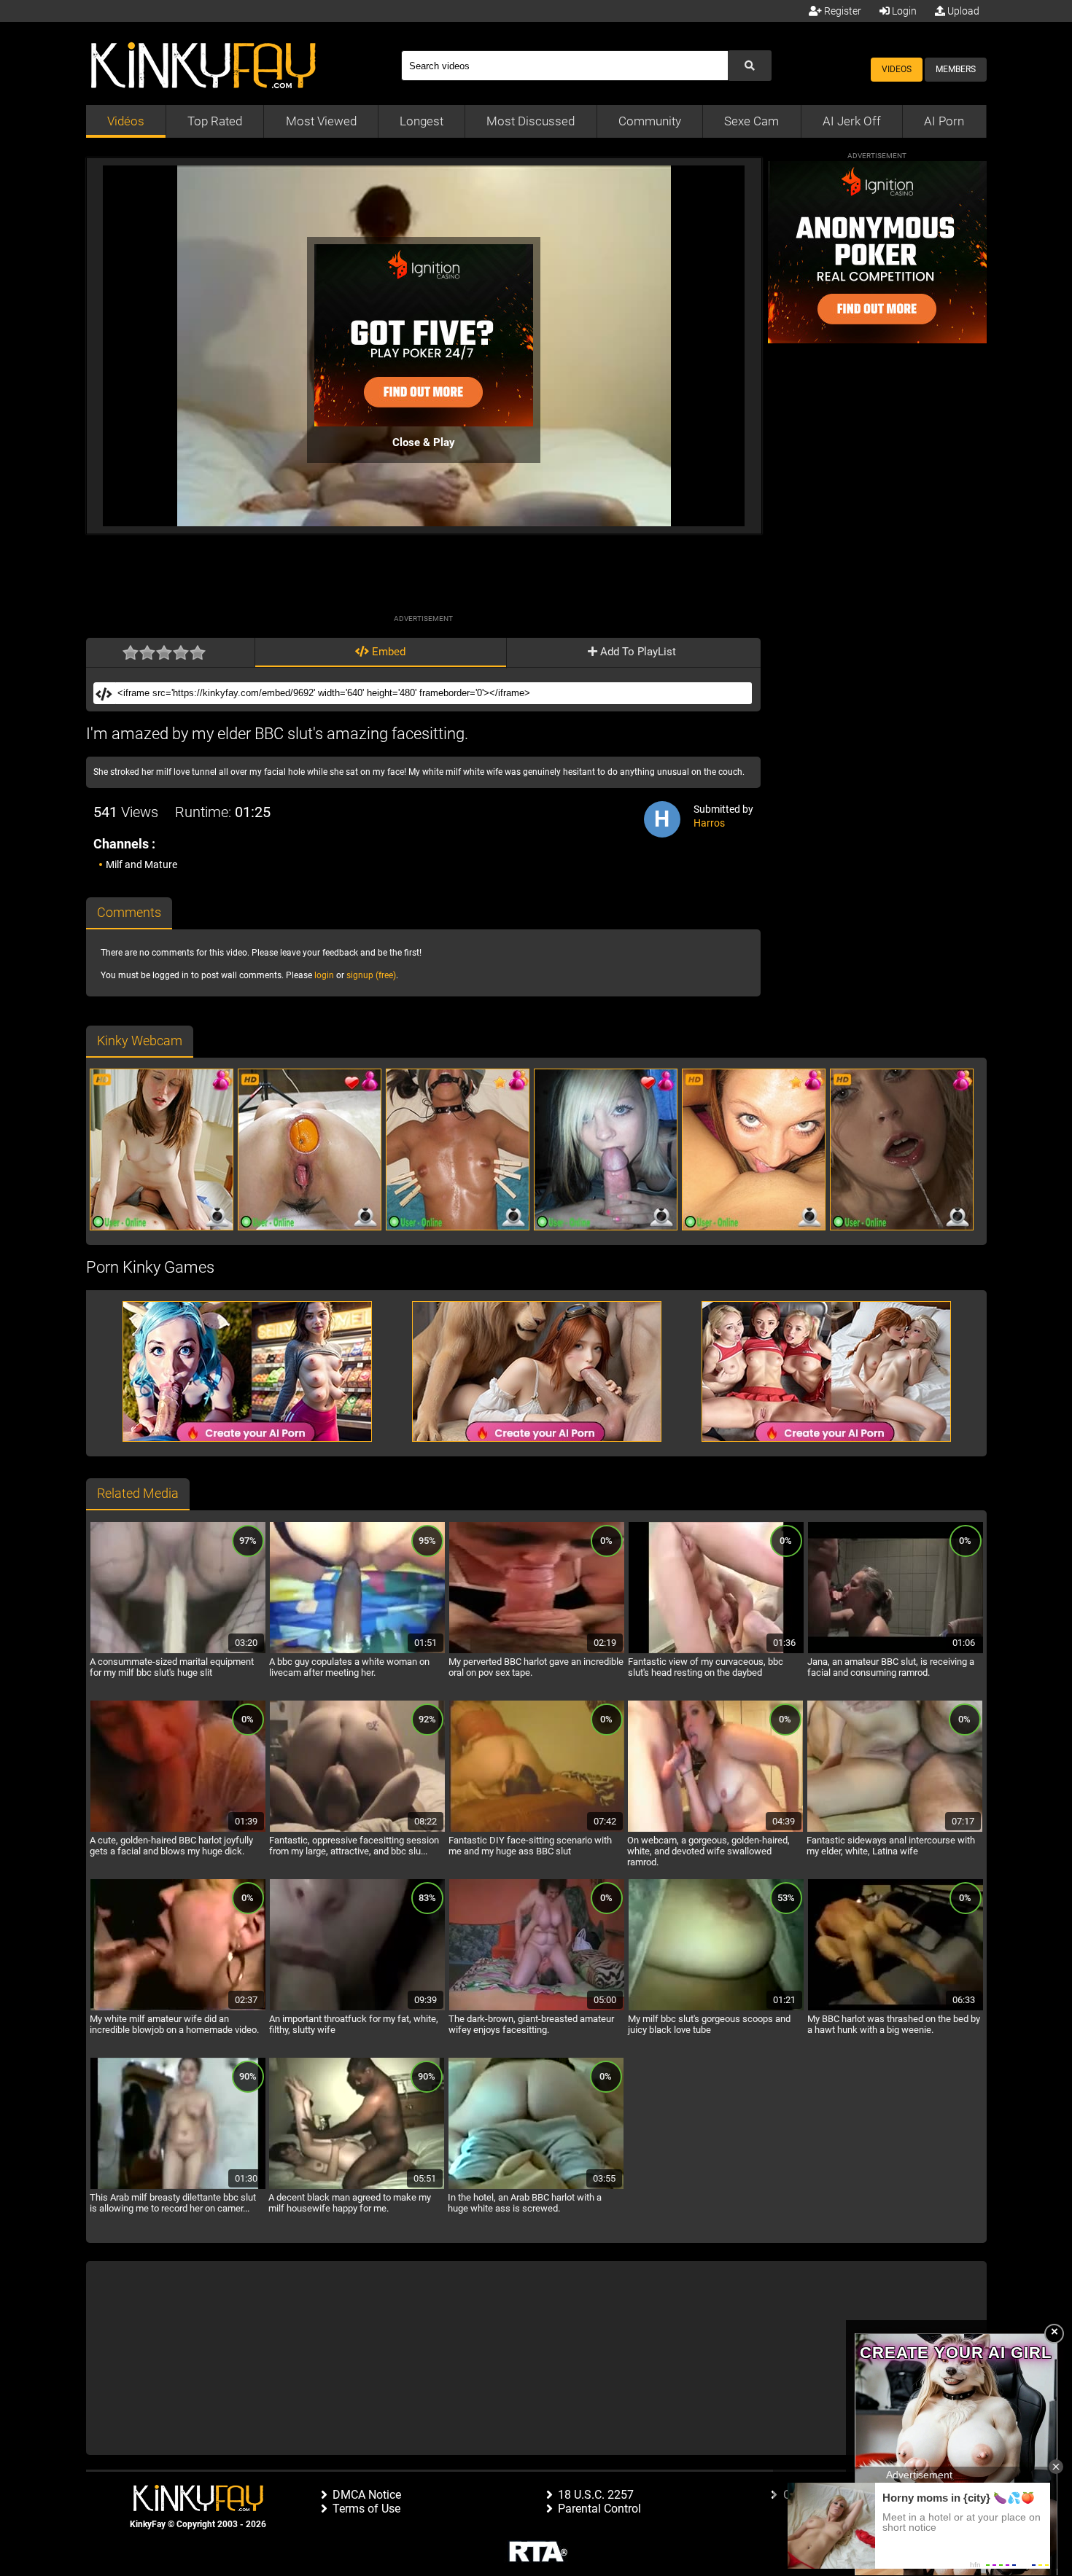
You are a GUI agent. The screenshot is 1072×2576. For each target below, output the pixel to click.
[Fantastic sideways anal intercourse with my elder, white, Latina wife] (895, 1830)
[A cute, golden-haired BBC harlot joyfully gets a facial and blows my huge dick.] (178, 1830)
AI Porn (944, 121)
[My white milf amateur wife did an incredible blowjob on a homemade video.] (178, 2008)
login (324, 975)
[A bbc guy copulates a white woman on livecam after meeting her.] (357, 1651)
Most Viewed (321, 121)
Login (903, 11)
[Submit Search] (750, 66)
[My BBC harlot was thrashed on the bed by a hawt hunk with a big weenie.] (896, 2008)
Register (842, 11)
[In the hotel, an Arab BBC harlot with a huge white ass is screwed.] (536, 2187)
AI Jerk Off (852, 121)
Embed (387, 652)
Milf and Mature (141, 864)
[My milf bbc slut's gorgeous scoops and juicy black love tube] (716, 2008)
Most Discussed (531, 121)
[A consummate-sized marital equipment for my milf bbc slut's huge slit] (178, 1651)
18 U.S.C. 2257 (596, 2495)
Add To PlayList (637, 652)
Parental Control (599, 2509)
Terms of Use (366, 2509)
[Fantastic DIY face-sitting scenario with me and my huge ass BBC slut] (537, 1830)
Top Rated (215, 121)
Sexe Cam (751, 121)
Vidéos (126, 121)
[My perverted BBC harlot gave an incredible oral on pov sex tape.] (537, 1651)
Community (650, 121)
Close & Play (424, 442)
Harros (709, 823)
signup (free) (371, 975)
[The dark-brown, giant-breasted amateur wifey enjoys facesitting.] (537, 2008)
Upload (962, 11)
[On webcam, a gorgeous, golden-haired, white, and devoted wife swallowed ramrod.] (715, 1830)
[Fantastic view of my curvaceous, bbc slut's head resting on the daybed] (716, 1651)
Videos (897, 69)
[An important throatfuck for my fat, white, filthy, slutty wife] (357, 2008)
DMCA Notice (367, 2495)
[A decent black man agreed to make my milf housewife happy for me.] (357, 2187)
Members (956, 69)
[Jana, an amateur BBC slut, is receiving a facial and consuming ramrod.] (896, 1651)
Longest (422, 121)
